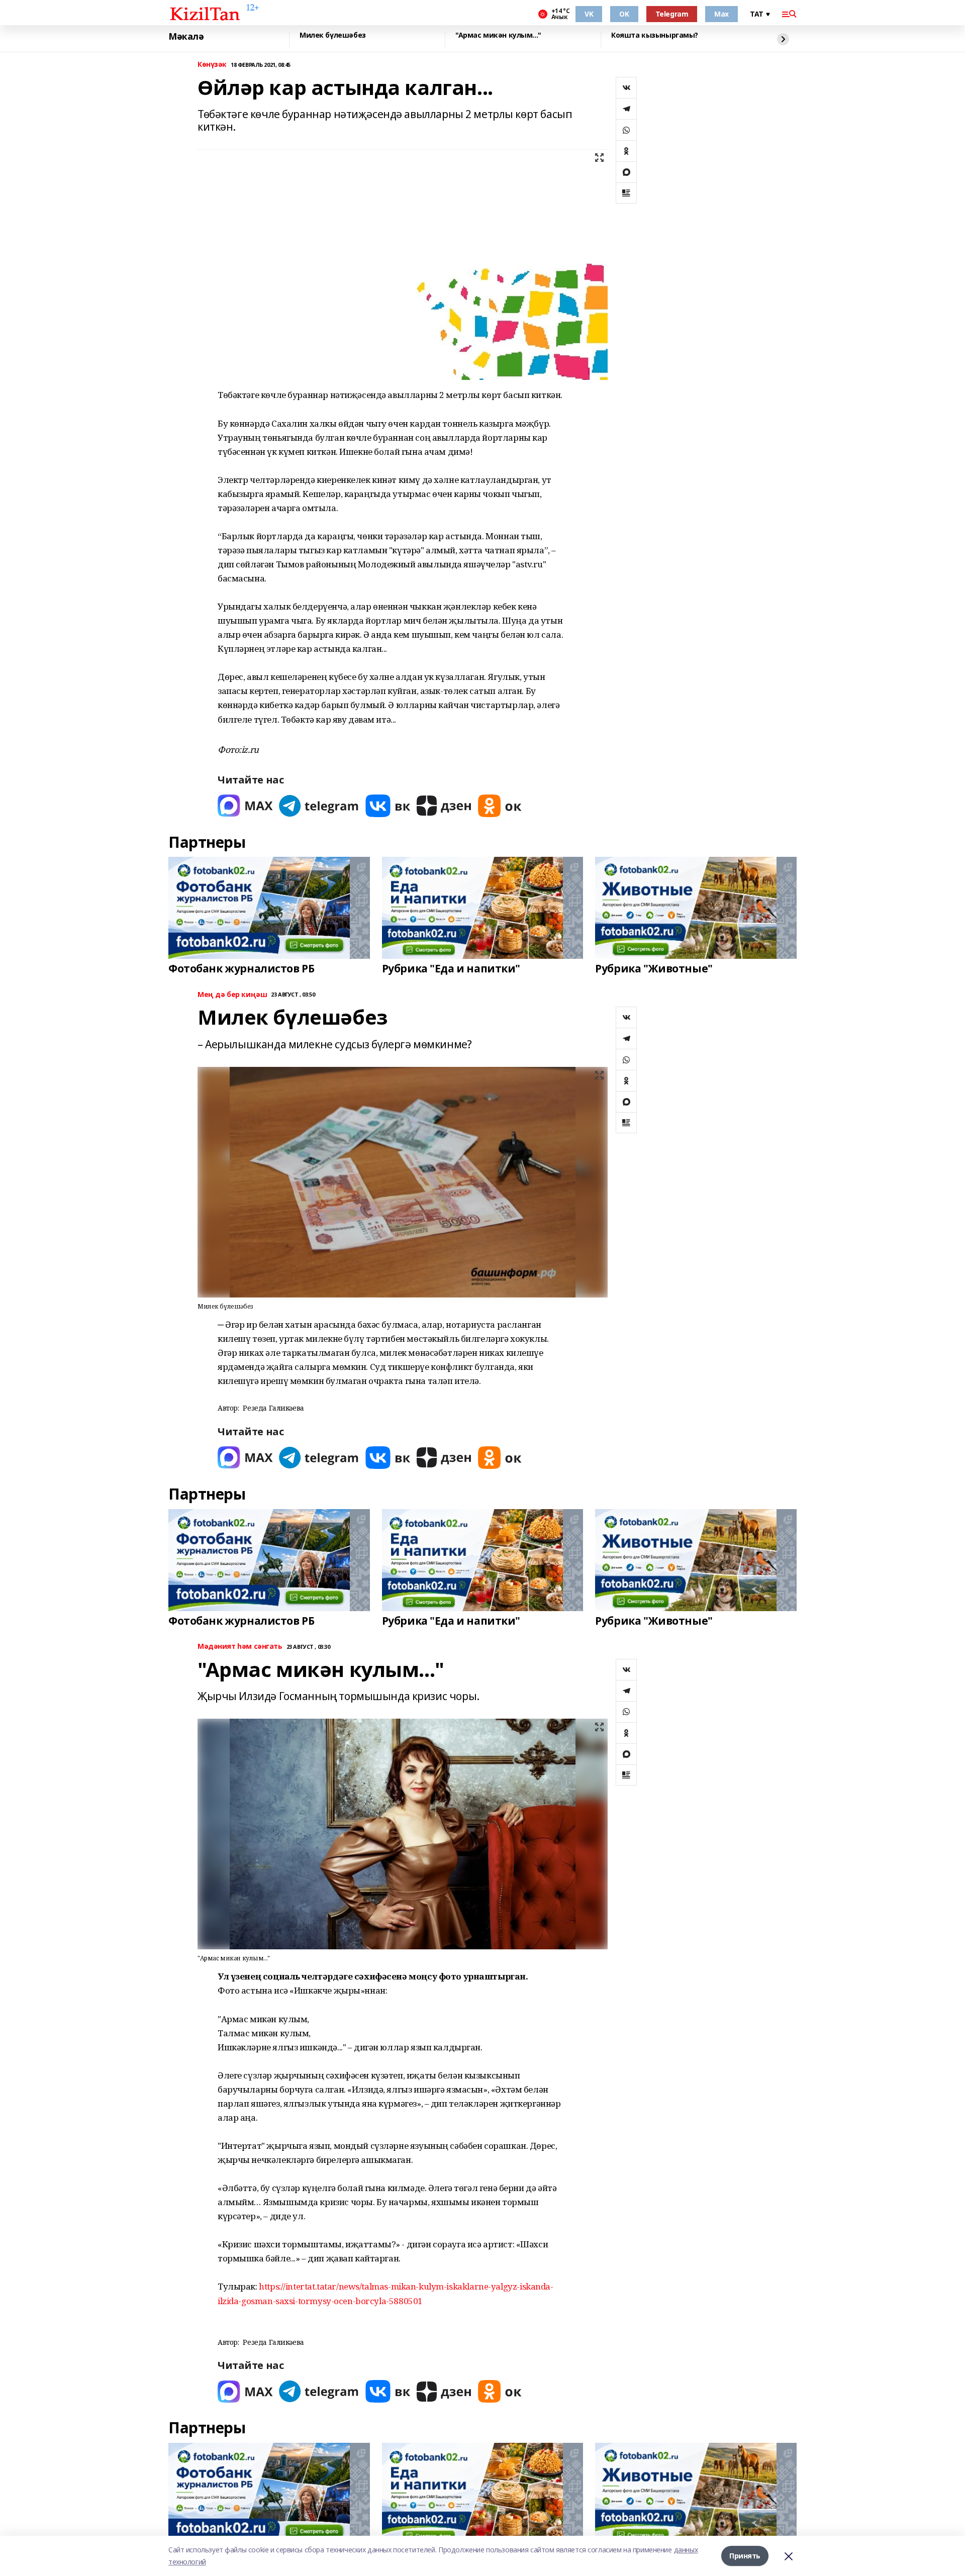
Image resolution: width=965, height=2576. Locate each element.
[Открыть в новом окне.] (245, 806)
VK (589, 14)
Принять (745, 2556)
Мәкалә (186, 37)
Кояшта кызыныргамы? (655, 35)
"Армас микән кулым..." (498, 35)
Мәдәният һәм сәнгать (240, 1647)
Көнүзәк (212, 65)
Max (721, 14)
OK (624, 14)
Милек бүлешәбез (333, 35)
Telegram (672, 14)
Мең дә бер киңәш (232, 995)
